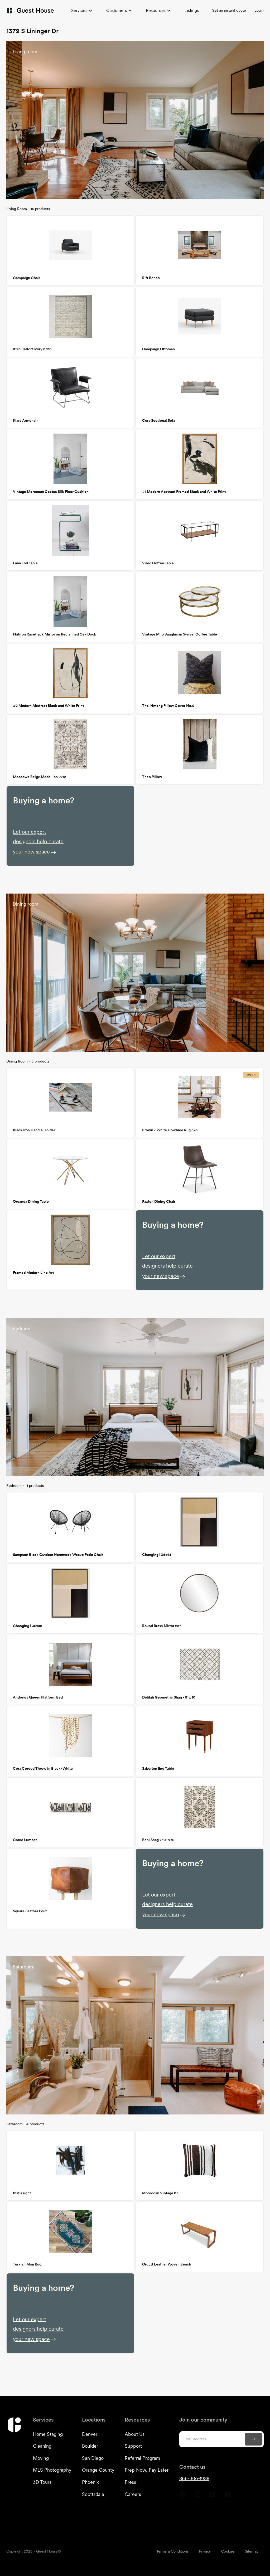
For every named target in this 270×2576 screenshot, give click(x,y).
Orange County (98, 2470)
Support (133, 2446)
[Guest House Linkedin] (213, 2496)
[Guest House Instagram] (198, 2496)
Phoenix (90, 2482)
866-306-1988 (194, 2478)
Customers (117, 10)
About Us (135, 2434)
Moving (41, 2458)
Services (79, 10)
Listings (192, 10)
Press (130, 2482)
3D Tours (42, 2482)
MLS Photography (52, 2470)
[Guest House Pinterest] (183, 2496)
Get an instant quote (229, 10)
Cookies (228, 2551)
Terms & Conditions (172, 2551)
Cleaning (42, 2446)
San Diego (93, 2458)
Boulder (90, 2446)
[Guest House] (30, 10)
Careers (133, 2494)
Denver (90, 2434)
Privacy (205, 2551)
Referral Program (142, 2458)
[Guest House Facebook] (228, 2496)
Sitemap (252, 2551)
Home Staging (48, 2434)
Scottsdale (93, 2494)
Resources (156, 10)
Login (259, 10)
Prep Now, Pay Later (147, 2470)
